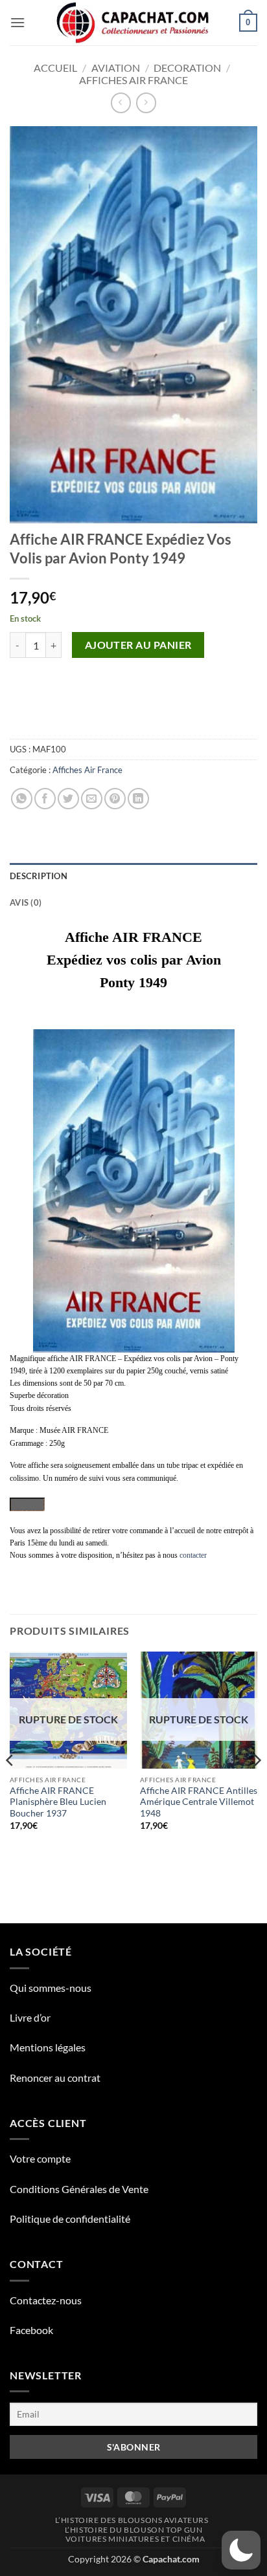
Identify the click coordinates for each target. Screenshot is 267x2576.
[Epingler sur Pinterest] (115, 799)
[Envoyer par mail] (92, 799)
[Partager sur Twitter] (68, 799)
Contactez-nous (46, 2300)
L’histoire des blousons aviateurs (132, 2520)
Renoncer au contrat (55, 2078)
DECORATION (187, 68)
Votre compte (40, 2158)
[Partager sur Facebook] (45, 799)
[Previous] (10, 1786)
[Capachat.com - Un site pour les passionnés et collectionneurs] (134, 23)
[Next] (257, 1786)
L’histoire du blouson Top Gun (134, 2530)
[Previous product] (146, 103)
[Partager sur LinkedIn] (138, 799)
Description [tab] (39, 876)
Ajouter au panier (138, 645)
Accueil (55, 68)
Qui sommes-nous (51, 1988)
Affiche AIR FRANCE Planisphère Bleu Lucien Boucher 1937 (58, 1802)
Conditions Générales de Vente (79, 2189)
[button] (17, 22)
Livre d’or (30, 2017)
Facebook (31, 2330)
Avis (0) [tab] (26, 902)
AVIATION (116, 68)
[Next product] (121, 103)
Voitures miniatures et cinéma (135, 2539)
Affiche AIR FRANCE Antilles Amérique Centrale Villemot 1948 (199, 1802)
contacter (193, 1555)
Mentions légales (48, 2047)
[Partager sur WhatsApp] (22, 799)
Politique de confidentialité (70, 2219)
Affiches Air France (133, 80)
